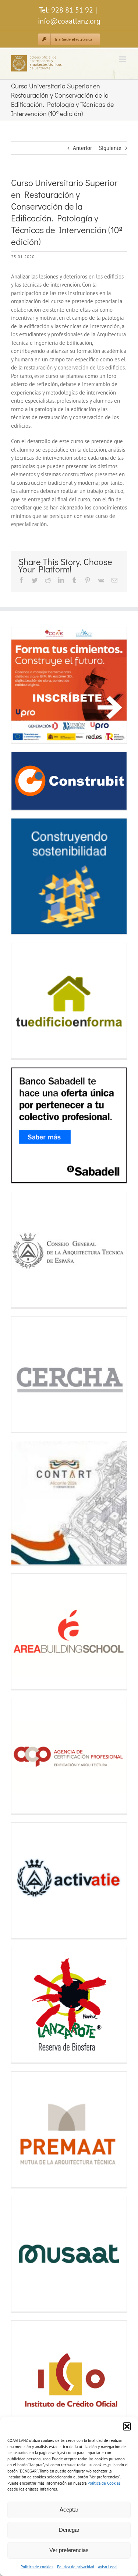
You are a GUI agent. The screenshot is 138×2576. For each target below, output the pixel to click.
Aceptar (69, 2510)
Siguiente (110, 148)
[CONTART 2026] (69, 1503)
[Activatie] (69, 1880)
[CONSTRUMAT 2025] (69, 876)
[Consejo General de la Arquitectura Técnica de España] (69, 1250)
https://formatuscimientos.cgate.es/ (25, 685)
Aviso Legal (108, 2567)
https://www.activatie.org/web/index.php (25, 1880)
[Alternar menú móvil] (123, 59)
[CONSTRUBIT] (69, 781)
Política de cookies (37, 2567)
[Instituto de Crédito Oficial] (69, 2378)
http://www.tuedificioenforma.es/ (25, 1001)
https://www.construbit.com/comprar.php (25, 781)
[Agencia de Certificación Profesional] (69, 1756)
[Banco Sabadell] (69, 1125)
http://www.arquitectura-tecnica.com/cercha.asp (25, 1374)
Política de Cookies (104, 2483)
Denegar (69, 2530)
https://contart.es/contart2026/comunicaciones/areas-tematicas (25, 1503)
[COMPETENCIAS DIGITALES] (69, 685)
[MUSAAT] (69, 2254)
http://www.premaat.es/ (25, 2129)
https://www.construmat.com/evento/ (25, 876)
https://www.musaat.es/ (25, 2254)
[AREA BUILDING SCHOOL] (69, 1631)
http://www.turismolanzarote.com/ (25, 2005)
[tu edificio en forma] (69, 1001)
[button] (127, 2426)
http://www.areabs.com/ (25, 1631)
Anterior (82, 148)
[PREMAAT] (69, 2129)
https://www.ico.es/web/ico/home (25, 2378)
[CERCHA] (69, 1374)
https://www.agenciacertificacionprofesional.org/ (25, 1756)
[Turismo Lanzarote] (69, 2005)
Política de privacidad (76, 2567)
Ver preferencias (69, 2550)
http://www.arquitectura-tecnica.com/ (25, 1250)
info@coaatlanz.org (69, 21)
